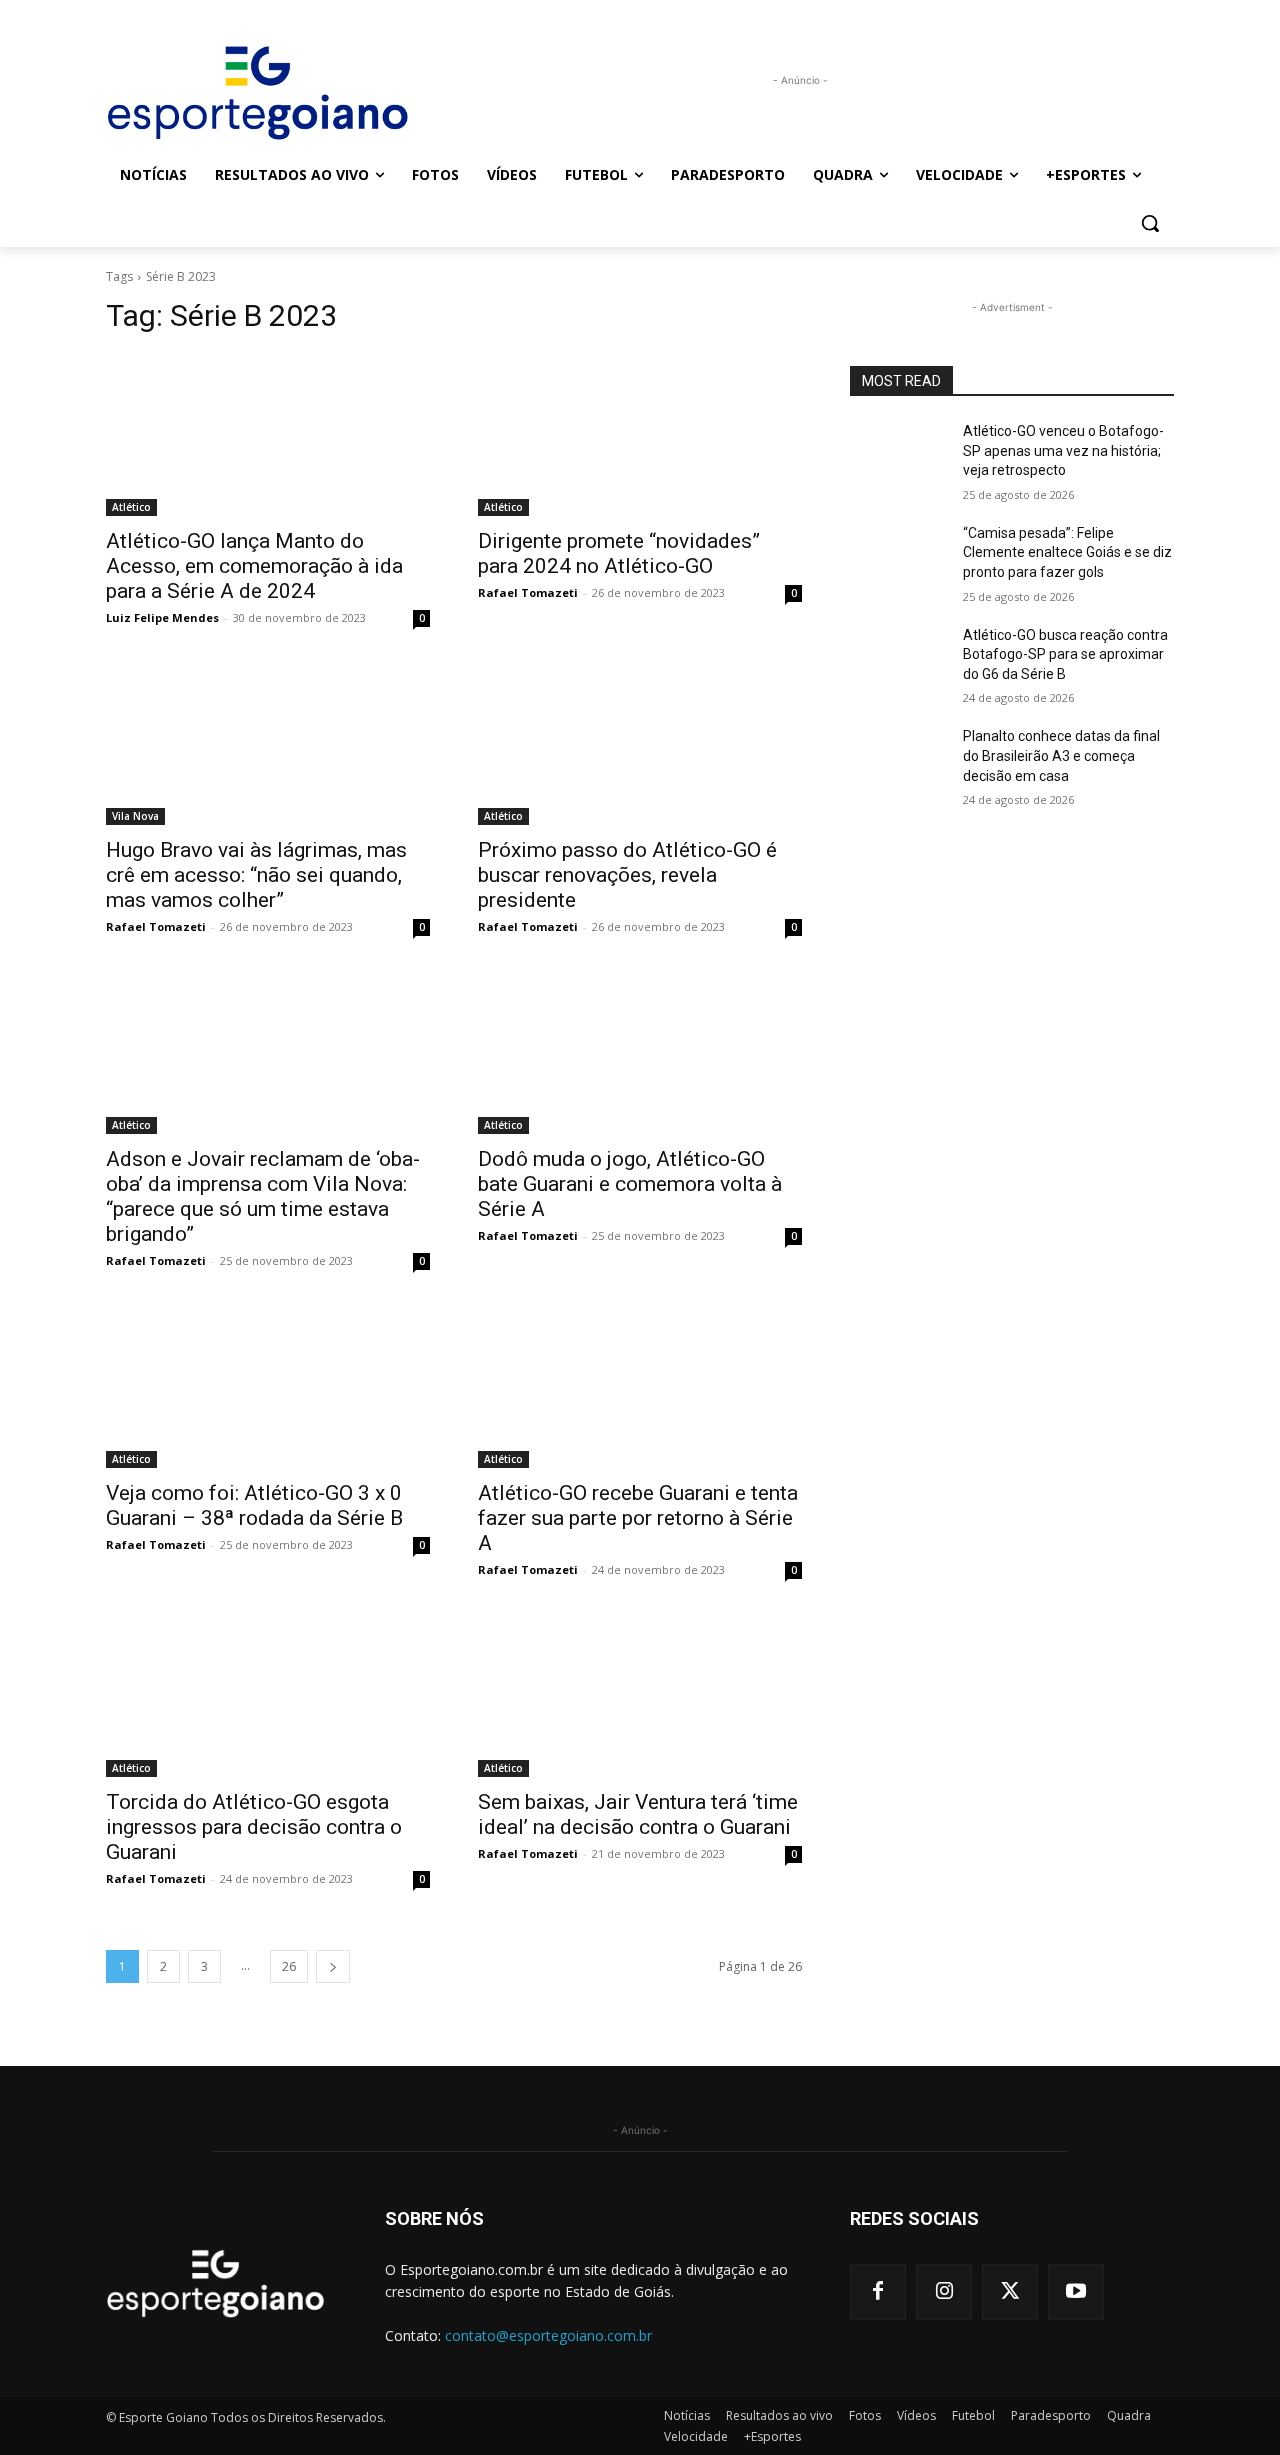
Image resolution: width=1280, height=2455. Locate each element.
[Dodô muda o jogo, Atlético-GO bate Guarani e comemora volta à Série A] (640, 1053)
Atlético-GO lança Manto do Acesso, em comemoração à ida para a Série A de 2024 (254, 566)
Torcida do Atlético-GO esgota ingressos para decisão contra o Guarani (254, 1827)
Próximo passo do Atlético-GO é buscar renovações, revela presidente (627, 875)
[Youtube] (1076, 2292)
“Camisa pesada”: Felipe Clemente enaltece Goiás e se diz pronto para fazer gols (1067, 552)
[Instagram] (944, 2292)
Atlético (131, 507)
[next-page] (333, 1966)
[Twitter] (1010, 2292)
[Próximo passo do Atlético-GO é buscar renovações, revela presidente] (640, 744)
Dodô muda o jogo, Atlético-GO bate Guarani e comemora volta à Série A (630, 1184)
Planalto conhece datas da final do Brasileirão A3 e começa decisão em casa (1061, 755)
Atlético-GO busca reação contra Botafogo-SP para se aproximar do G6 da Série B (1065, 654)
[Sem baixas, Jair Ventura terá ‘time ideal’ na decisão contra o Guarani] (640, 1696)
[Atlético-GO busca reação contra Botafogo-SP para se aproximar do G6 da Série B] (898, 660)
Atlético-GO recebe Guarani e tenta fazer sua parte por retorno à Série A (638, 1518)
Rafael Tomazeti (528, 592)
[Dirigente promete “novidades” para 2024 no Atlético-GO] (640, 435)
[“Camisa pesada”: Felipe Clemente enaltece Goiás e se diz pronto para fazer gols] (898, 558)
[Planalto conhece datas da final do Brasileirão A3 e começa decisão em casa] (898, 761)
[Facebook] (878, 2292)
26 (289, 1966)
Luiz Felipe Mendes (162, 617)
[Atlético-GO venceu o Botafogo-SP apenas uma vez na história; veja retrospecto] (898, 456)
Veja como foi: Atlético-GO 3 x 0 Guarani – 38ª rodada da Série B (254, 1505)
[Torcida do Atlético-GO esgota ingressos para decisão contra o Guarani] (268, 1696)
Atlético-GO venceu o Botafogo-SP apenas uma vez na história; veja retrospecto (1063, 450)
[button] (1150, 223)
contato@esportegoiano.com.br (548, 2335)
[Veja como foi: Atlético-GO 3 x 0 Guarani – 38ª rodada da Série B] (268, 1387)
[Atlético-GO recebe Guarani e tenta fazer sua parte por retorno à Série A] (640, 1387)
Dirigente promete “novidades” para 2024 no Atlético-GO (619, 553)
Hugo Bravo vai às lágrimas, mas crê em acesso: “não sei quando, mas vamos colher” (256, 875)
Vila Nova (135, 816)
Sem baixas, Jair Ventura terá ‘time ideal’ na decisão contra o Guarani (638, 1814)
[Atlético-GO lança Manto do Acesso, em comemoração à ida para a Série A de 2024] (268, 435)
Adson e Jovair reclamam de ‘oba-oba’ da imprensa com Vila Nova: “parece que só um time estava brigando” (263, 1196)
